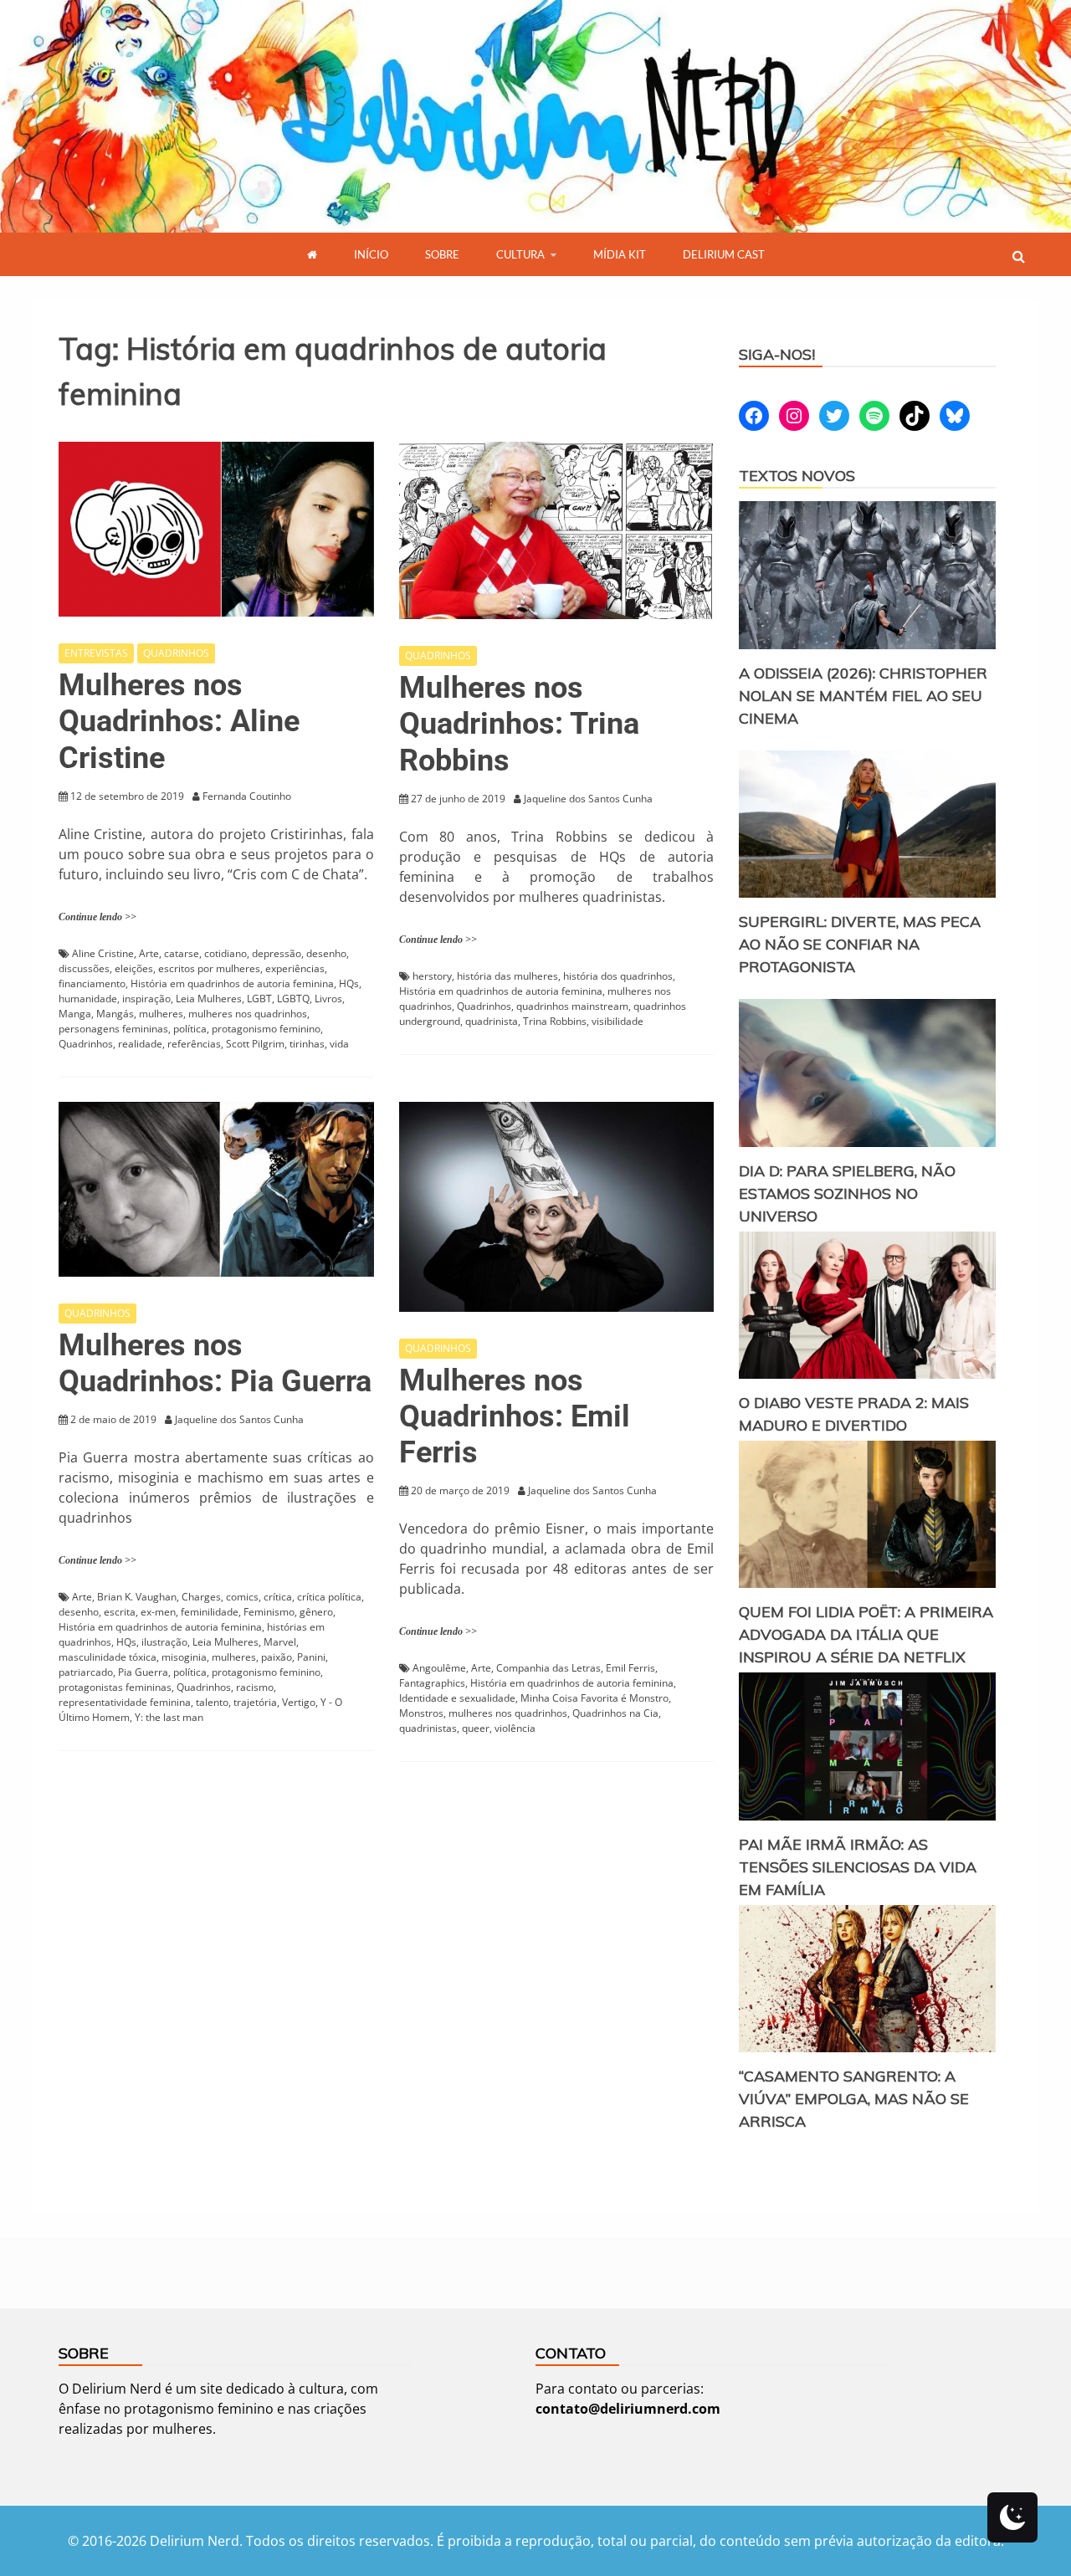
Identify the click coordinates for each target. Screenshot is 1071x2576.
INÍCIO (371, 254)
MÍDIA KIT (620, 254)
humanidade (88, 999)
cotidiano (225, 953)
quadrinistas (428, 1728)
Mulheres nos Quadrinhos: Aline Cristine (179, 721)
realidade (140, 1044)
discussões (84, 968)
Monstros (421, 1713)
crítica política (329, 1597)
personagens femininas (113, 1029)
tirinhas (307, 1044)
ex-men (158, 1612)
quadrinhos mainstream (572, 1006)
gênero (316, 1612)
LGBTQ (293, 999)
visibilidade (617, 1021)
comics (242, 1597)
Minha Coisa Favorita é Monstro (594, 1698)
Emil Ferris (630, 1668)
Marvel (280, 1642)
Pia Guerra (143, 1672)
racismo (255, 1687)
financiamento (92, 983)
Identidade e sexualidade (457, 1698)
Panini (311, 1657)
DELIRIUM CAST (724, 254)
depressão (277, 953)
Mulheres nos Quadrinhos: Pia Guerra (215, 1363)
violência (515, 1728)
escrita (120, 1612)
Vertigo (299, 1702)
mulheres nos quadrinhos (248, 1014)
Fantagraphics (432, 1683)
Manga (75, 1014)
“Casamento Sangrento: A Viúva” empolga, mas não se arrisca (854, 2099)
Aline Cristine (103, 953)
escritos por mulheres (209, 968)
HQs (349, 983)
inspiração (146, 999)
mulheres (161, 1014)
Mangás (115, 1014)
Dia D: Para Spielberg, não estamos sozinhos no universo (847, 1193)
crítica (278, 1597)
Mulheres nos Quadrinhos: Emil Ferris (515, 1416)
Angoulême (439, 1668)
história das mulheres (507, 976)
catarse (182, 953)
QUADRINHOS (176, 653)
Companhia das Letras (548, 1668)
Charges (201, 1597)
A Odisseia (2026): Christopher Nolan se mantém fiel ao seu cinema (863, 696)
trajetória (255, 1702)
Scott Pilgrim (255, 1044)
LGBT (259, 999)
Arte (149, 953)
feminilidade (210, 1612)
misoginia (184, 1657)
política (190, 1029)
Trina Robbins (555, 1021)
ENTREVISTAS (96, 653)
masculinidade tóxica (108, 1657)
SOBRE (442, 254)
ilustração (164, 1642)
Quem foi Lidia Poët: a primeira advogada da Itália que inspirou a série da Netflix (866, 1634)
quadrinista (492, 1021)
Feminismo (269, 1612)
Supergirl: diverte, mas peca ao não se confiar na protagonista (860, 944)
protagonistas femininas (115, 1687)
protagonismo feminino (266, 1029)
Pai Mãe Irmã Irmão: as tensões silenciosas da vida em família (858, 1867)
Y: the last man (169, 1717)
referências (194, 1044)
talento (212, 1702)
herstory (432, 976)
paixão (277, 1657)
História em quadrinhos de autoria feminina (232, 983)
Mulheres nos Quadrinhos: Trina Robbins (519, 724)
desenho (326, 953)
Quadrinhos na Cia (615, 1713)
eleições (134, 968)
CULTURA (520, 254)
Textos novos (797, 476)
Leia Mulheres (209, 999)
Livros (328, 999)
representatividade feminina (125, 1702)
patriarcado (86, 1672)
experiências (295, 968)
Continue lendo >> (97, 917)
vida (339, 1044)
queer (476, 1728)
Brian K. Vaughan (137, 1597)
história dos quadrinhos (618, 976)
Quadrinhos (86, 1044)
